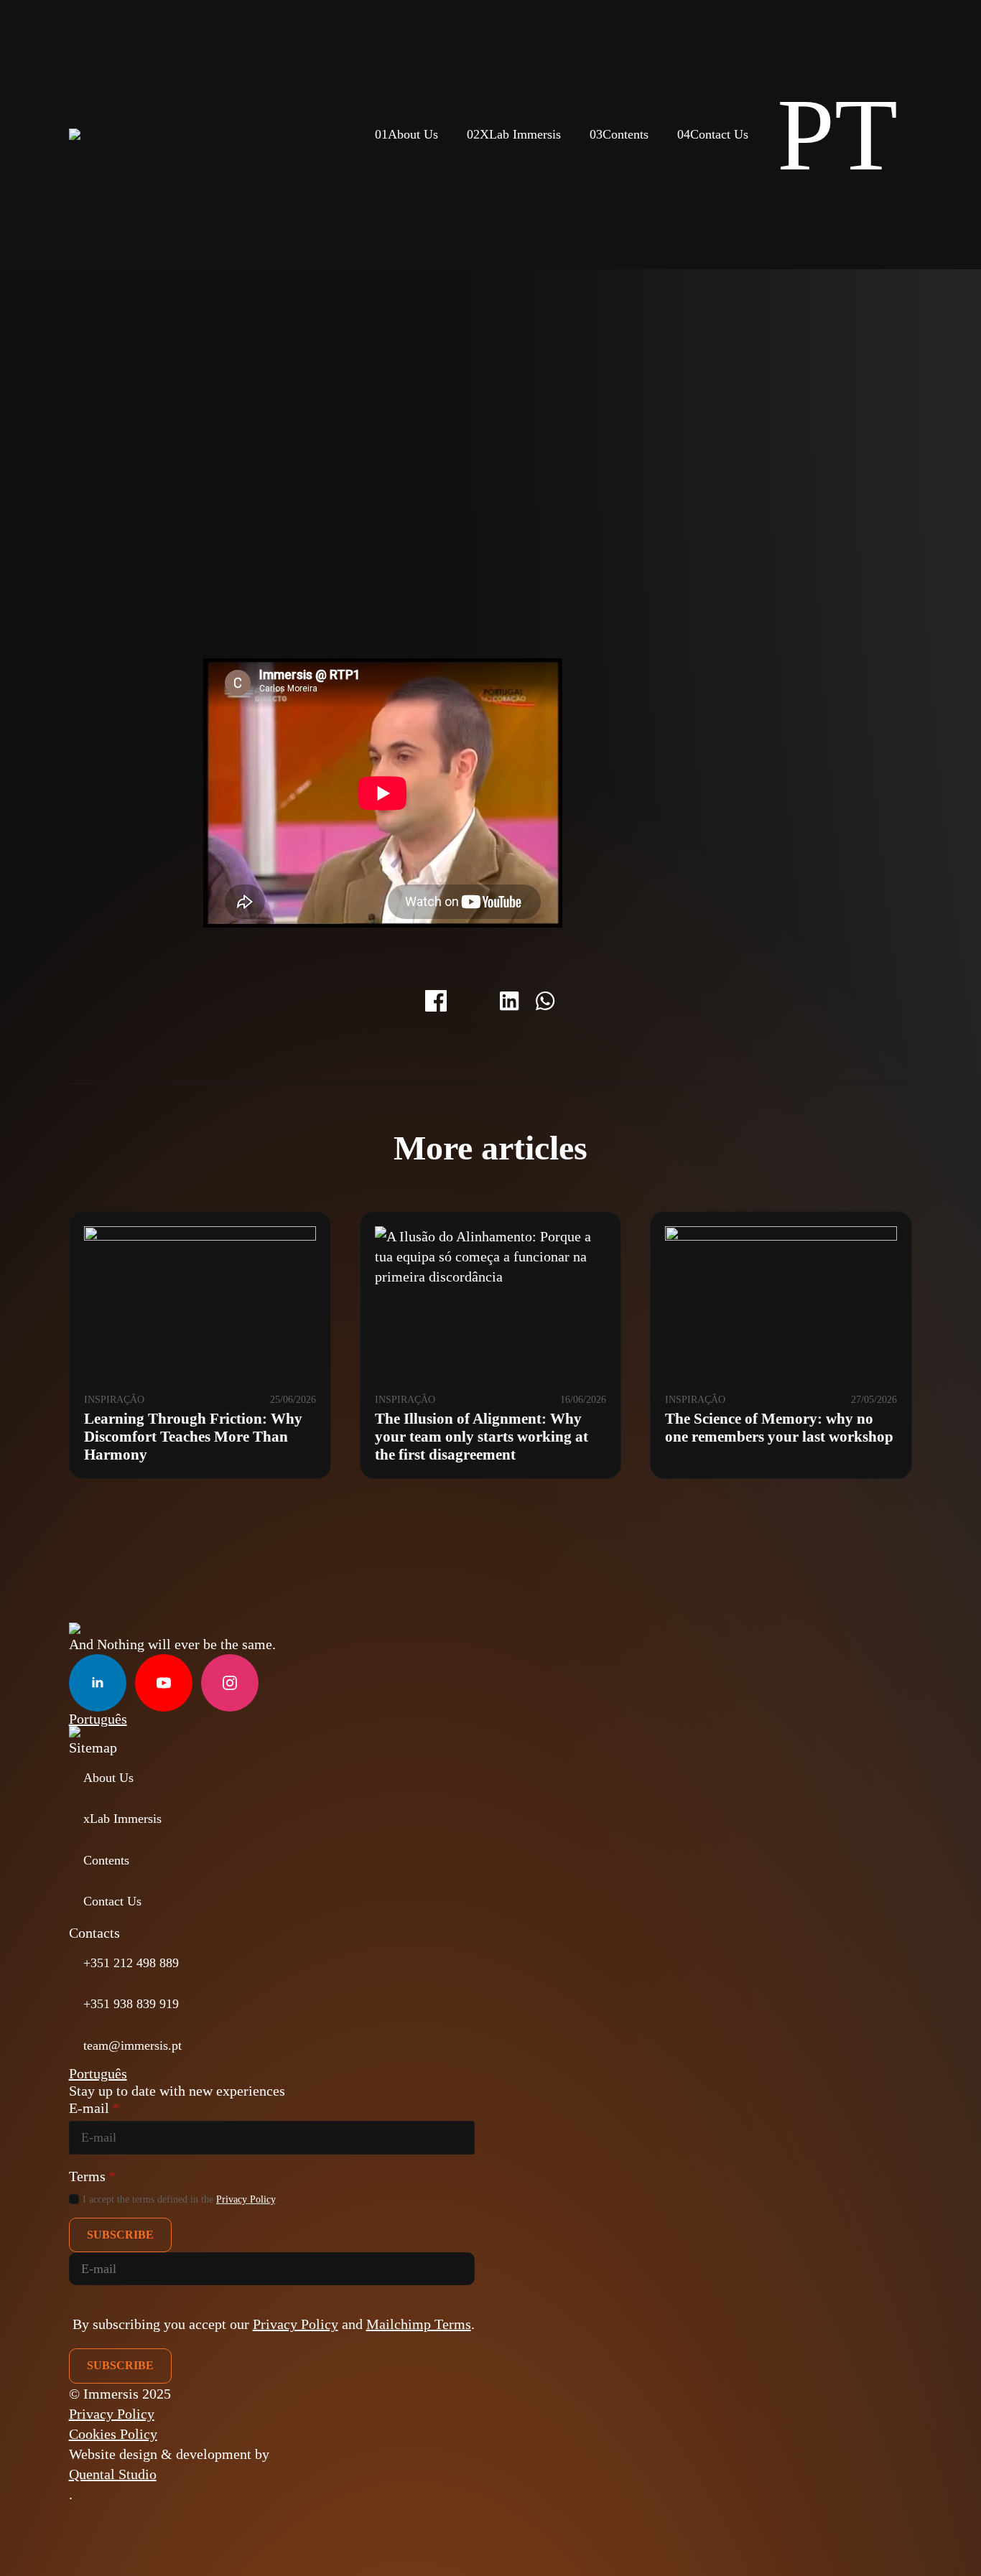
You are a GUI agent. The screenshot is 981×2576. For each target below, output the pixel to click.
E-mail (94, 2108)
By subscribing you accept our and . (274, 2324)
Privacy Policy (246, 2199)
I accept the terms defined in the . (180, 2199)
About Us (406, 134)
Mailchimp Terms (419, 2324)
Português (98, 1719)
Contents (619, 134)
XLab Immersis (514, 134)
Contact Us (713, 134)
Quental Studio (113, 2474)
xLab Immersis (122, 1819)
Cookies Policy (113, 2434)
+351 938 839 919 (131, 2004)
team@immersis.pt (132, 2045)
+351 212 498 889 (131, 1963)
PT (837, 135)
